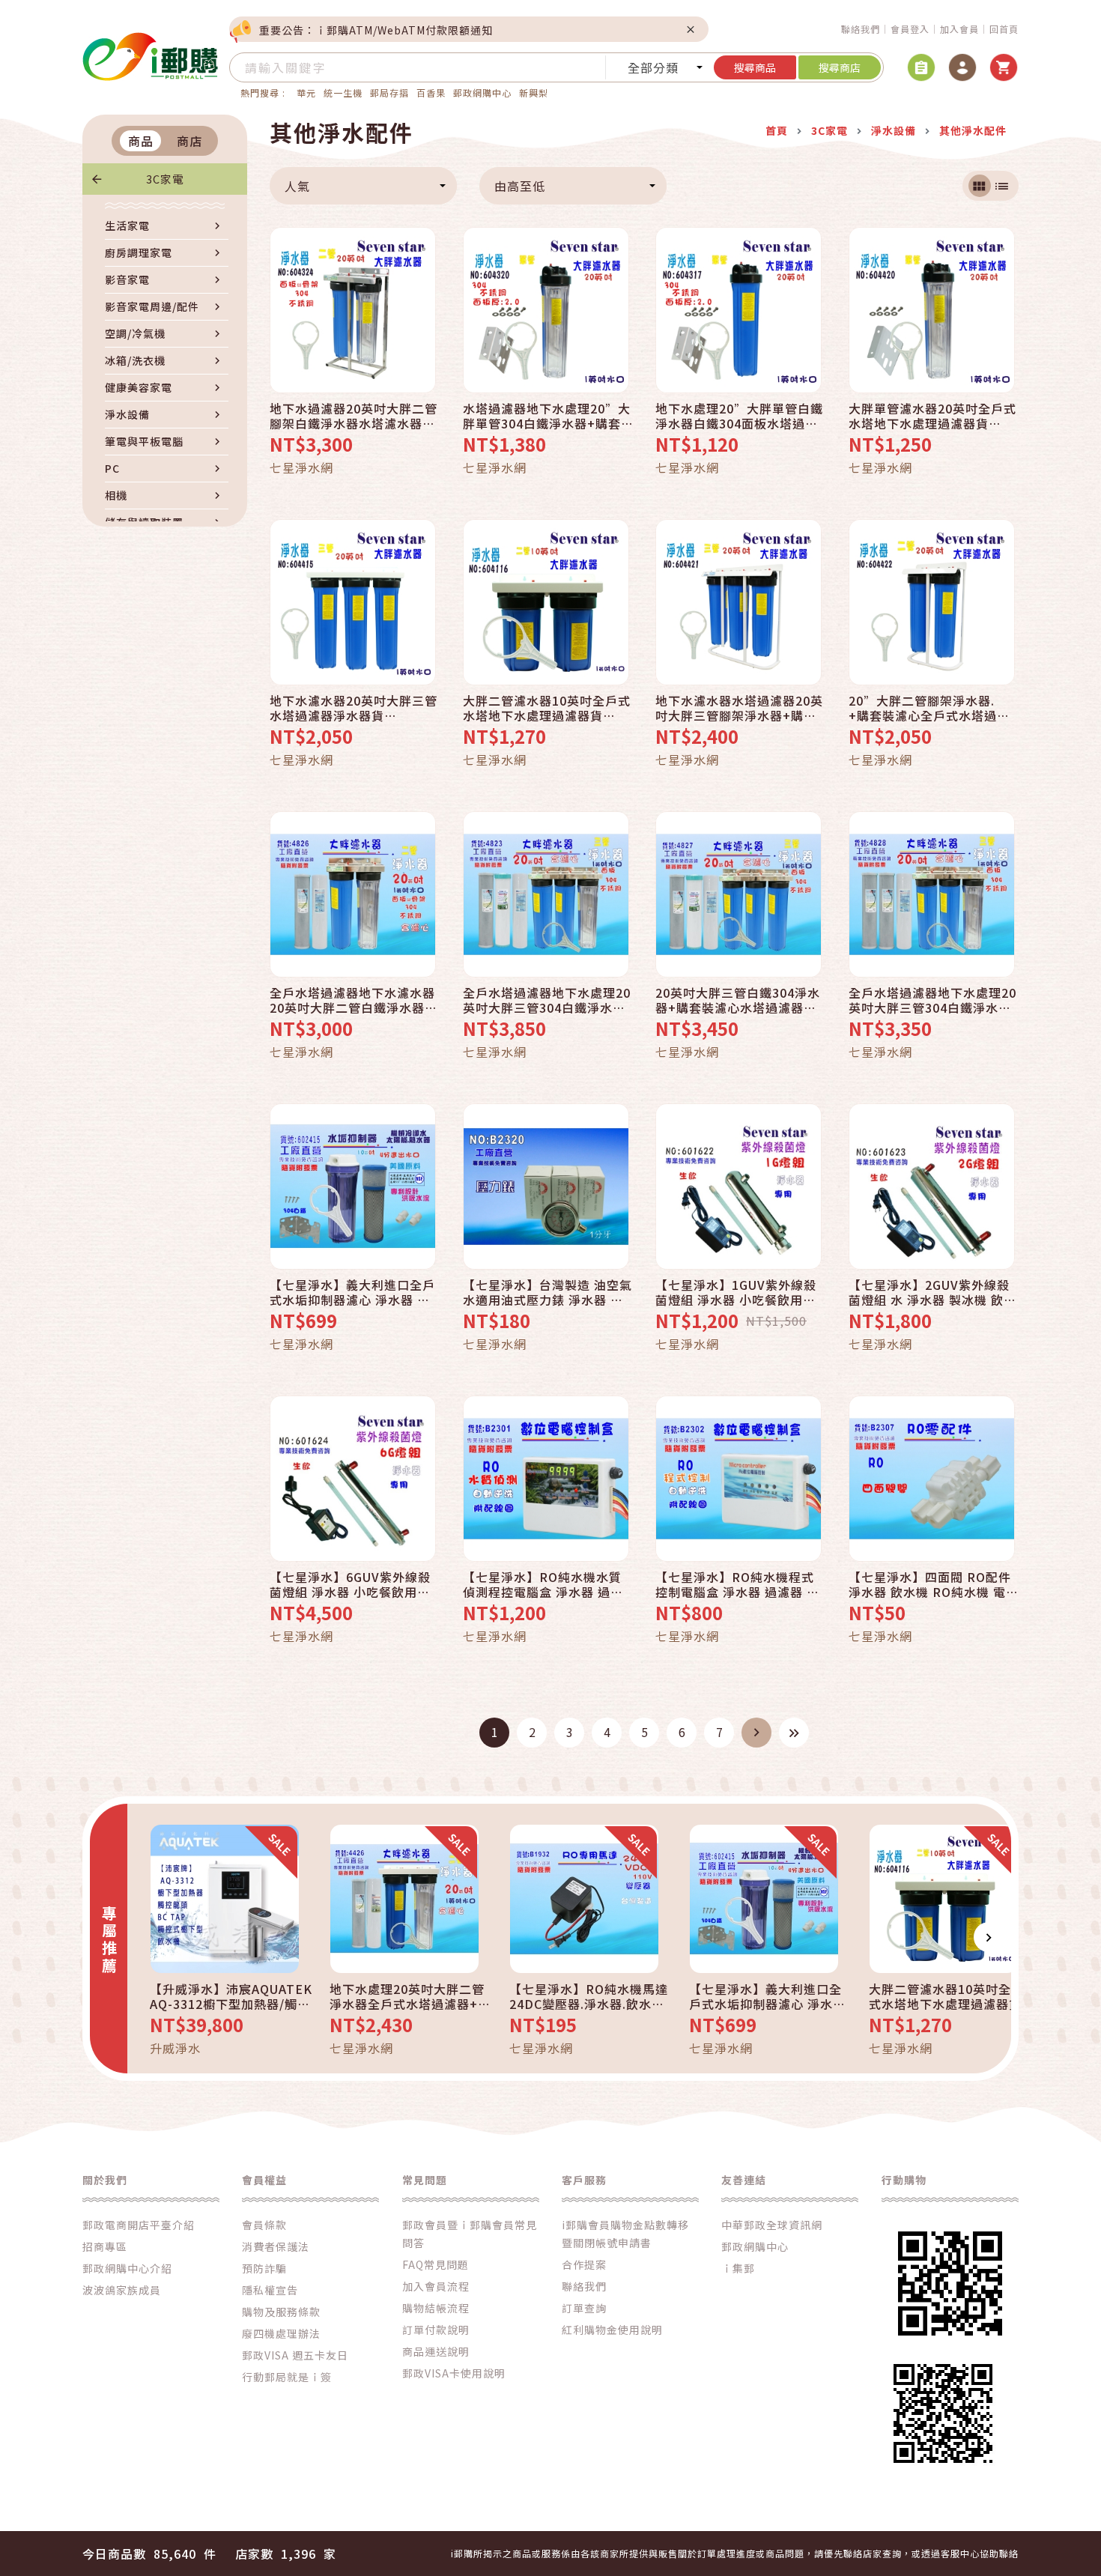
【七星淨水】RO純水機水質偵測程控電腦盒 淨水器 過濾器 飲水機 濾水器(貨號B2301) (543, 1584)
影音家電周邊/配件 (152, 306)
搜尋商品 (755, 67)
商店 (189, 141)
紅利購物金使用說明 (612, 2330)
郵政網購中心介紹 (127, 2268)
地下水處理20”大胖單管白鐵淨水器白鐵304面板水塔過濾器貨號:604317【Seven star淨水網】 (740, 416)
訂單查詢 (584, 2308)
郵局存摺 (389, 93)
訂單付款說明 (436, 2330)
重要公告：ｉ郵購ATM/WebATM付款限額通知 (376, 30)
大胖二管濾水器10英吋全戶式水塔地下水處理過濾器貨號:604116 (547, 708)
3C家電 (165, 179)
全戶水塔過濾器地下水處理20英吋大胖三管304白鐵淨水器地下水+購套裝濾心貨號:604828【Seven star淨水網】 (933, 1000)
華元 (306, 93)
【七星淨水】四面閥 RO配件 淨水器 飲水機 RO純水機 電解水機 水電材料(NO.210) (934, 1584)
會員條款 (264, 2225)
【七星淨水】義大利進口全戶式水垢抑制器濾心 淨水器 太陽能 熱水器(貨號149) (352, 1292)
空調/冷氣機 (135, 333)
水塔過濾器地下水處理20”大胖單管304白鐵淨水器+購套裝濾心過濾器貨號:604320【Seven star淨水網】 (547, 416)
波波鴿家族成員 (122, 2290)
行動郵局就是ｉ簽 (287, 2377)
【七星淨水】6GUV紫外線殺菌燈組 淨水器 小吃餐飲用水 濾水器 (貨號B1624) (350, 1584)
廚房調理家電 (139, 252)
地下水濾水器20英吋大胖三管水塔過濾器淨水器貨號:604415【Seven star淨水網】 (354, 708)
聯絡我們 (861, 29)
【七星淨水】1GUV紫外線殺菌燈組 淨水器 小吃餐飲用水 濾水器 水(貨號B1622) (736, 1292)
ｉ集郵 (738, 2268)
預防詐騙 (264, 2268)
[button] (150, 1937)
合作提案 (584, 2264)
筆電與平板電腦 (144, 441)
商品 (141, 141)
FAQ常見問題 (436, 2264)
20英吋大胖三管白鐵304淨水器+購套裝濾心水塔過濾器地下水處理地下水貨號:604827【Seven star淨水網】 (738, 1000)
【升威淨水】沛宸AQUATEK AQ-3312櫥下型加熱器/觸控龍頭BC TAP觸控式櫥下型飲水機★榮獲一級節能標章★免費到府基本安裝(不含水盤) (231, 1996)
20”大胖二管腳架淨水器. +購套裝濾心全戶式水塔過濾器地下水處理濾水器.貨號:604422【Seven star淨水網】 (933, 708)
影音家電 (127, 279)
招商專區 (105, 2246)
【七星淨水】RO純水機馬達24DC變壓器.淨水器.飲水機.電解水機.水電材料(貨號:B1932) (589, 1996)
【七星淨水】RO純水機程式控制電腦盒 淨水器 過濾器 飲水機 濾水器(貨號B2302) (737, 1584)
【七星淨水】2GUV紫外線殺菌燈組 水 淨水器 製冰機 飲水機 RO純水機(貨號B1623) (932, 1292)
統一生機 (343, 93)
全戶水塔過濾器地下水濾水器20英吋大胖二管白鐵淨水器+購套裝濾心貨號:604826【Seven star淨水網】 (352, 1000)
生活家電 (127, 225)
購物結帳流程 (436, 2308)
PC (112, 468)
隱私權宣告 (270, 2290)
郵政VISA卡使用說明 (454, 2373)
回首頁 (1004, 29)
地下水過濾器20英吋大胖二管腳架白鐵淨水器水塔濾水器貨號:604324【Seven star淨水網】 (354, 416)
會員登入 (910, 29)
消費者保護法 (276, 2246)
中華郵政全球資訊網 (772, 2225)
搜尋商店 (840, 67)
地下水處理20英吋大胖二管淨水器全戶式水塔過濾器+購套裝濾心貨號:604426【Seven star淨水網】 (410, 1996)
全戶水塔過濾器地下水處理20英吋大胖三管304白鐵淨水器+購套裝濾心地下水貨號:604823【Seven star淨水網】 (547, 1000)
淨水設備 (127, 414)
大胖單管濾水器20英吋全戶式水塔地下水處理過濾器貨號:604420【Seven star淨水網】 (933, 416)
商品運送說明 (436, 2351)
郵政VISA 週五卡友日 (295, 2355)
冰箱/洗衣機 (135, 360)
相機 (116, 495)
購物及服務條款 (281, 2312)
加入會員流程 (436, 2286)
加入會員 (959, 29)
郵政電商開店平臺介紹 (139, 2225)
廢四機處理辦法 (281, 2333)
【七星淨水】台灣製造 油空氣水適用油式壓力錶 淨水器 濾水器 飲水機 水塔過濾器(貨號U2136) (548, 1292)
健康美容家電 (139, 387)
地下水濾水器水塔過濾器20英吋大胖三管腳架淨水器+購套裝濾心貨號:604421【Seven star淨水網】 (739, 708)
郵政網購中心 (482, 93)
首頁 (777, 130)
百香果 (431, 93)
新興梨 (534, 93)
